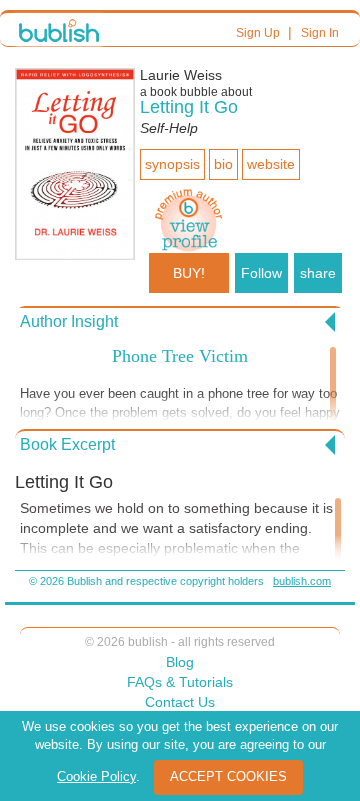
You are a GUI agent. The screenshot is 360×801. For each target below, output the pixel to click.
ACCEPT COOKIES (228, 776)
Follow (261, 273)
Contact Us (180, 702)
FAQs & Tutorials (180, 682)
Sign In (320, 33)
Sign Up (258, 33)
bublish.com (302, 581)
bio (223, 164)
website (271, 164)
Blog (180, 662)
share (318, 273)
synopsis (172, 164)
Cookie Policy (96, 776)
